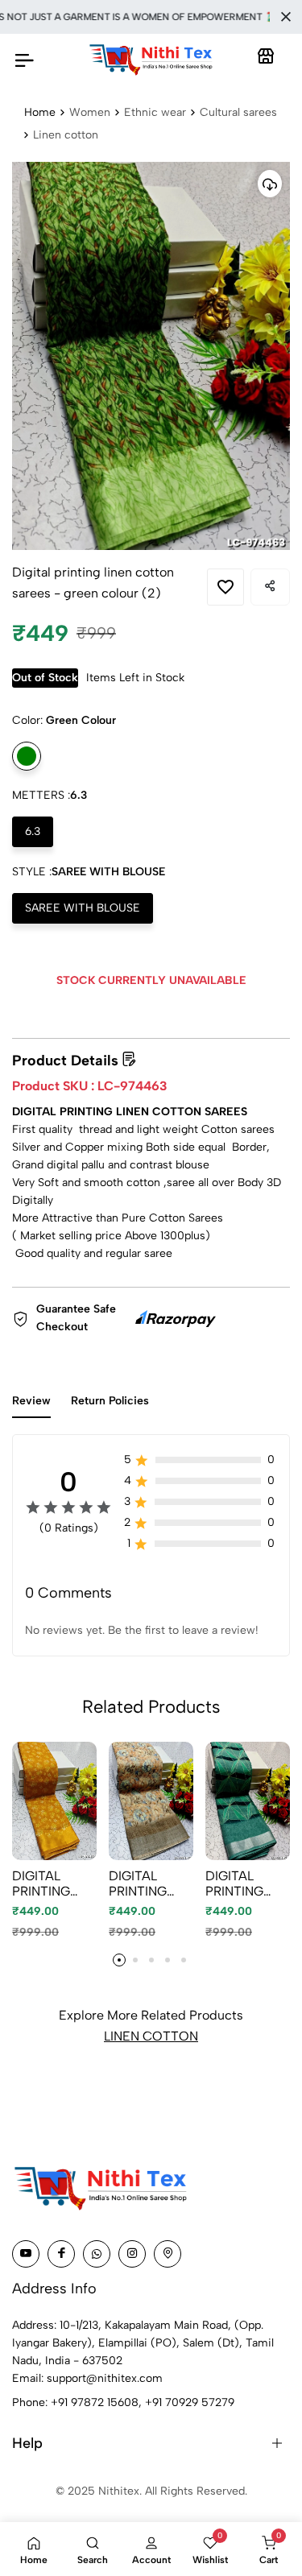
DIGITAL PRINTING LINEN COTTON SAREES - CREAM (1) (141, 1883)
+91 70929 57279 (190, 2402)
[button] (119, 1960)
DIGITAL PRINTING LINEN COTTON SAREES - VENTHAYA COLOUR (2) (50, 1883)
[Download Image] (270, 184)
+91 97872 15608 (95, 2402)
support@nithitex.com (105, 2378)
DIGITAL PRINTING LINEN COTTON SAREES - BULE (234, 1883)
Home (40, 112)
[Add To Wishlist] (225, 587)
